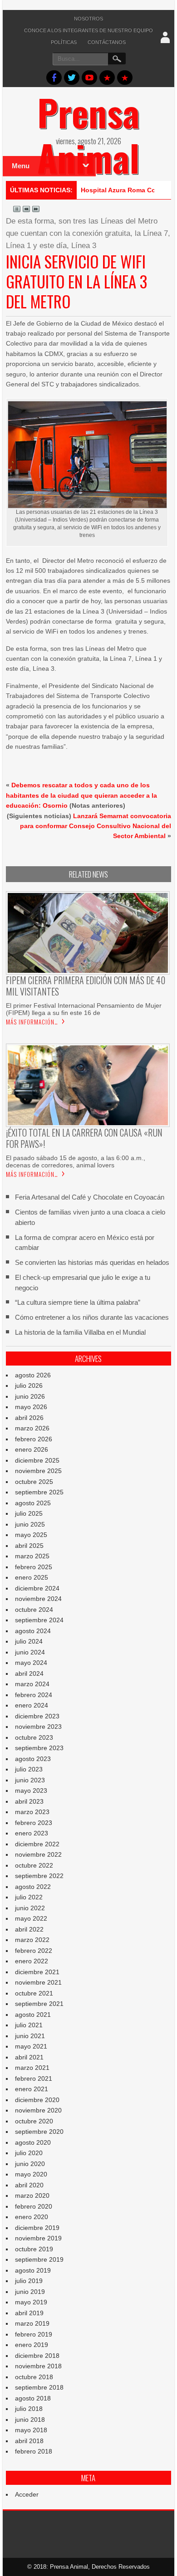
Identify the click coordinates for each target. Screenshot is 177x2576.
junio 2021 (30, 2036)
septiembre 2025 (39, 1492)
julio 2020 (29, 2153)
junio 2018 (30, 2420)
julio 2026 (29, 1386)
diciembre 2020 (37, 2100)
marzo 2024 (32, 1684)
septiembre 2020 (39, 2132)
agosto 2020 (33, 2142)
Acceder (27, 2494)
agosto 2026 (33, 1375)
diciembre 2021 (37, 1972)
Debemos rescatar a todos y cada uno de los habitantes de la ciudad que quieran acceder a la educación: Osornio (81, 795)
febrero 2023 (34, 1823)
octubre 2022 (34, 1865)
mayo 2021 (31, 2046)
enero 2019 (32, 2345)
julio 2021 (29, 2025)
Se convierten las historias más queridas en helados (92, 1262)
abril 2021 (29, 2057)
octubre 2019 (34, 2249)
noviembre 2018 (38, 2366)
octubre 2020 (34, 2121)
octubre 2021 (34, 1993)
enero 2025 (32, 1577)
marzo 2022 (32, 1940)
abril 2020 (29, 2185)
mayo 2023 (31, 1791)
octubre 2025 (34, 1482)
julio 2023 (29, 1769)
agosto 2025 (33, 1503)
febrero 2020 (34, 2206)
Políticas (64, 42)
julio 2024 (29, 1641)
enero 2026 (32, 1449)
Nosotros (88, 19)
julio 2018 (29, 2409)
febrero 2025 (34, 1567)
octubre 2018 (34, 2377)
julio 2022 (29, 1897)
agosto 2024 (33, 1631)
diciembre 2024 (37, 1588)
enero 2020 (32, 2217)
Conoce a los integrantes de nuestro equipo (88, 30)
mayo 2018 (31, 2430)
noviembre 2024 (38, 1599)
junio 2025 (30, 1524)
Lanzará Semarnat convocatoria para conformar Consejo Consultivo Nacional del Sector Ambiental (96, 826)
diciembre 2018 (37, 2356)
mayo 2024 (31, 1663)
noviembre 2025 (38, 1471)
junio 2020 (30, 2164)
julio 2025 (29, 1513)
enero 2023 (32, 1833)
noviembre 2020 (38, 2110)
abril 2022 (29, 1929)
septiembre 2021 (39, 2004)
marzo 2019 (32, 2323)
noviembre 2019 (38, 2238)
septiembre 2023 (39, 1748)
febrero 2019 (34, 2334)
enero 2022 (32, 1961)
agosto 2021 (33, 2015)
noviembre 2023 (38, 1727)
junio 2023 (30, 1780)
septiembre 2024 (39, 1620)
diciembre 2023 (37, 1716)
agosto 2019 (33, 2270)
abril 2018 (29, 2441)
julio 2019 (29, 2281)
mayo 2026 (31, 1407)
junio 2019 (30, 2292)
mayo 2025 (31, 1535)
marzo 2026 (32, 1428)
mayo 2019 (31, 2302)
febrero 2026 (34, 1439)
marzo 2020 (32, 2195)
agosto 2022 (33, 1887)
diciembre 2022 (37, 1844)
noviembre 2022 (38, 1854)
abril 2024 (29, 1673)
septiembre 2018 (39, 2387)
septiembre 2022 (39, 1876)
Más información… (32, 1022)
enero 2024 (32, 1705)
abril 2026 (29, 1418)
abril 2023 (29, 1801)
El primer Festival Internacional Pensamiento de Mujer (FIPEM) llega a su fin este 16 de (84, 1009)
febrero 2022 (34, 1951)
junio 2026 (30, 1396)
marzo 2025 (32, 1556)
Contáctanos (107, 42)
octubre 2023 (34, 1737)
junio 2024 (30, 1652)
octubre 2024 (34, 1610)
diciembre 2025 (37, 1460)
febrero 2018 (34, 2451)
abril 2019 (29, 2313)
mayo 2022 (31, 1918)
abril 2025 (29, 1546)
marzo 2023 (32, 1812)
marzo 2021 (32, 2068)
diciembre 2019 (37, 2228)
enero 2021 (32, 2089)
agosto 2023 (33, 1759)
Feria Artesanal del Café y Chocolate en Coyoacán (90, 1197)
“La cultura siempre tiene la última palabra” (78, 1302)
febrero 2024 (34, 1695)
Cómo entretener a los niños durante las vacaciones (92, 1317)
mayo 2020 (31, 2174)
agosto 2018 (33, 2398)
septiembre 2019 (39, 2259)
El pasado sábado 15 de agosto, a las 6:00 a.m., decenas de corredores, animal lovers (76, 1161)
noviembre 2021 (38, 1982)
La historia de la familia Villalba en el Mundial (80, 1332)
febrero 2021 (34, 2078)
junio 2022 (30, 1908)
